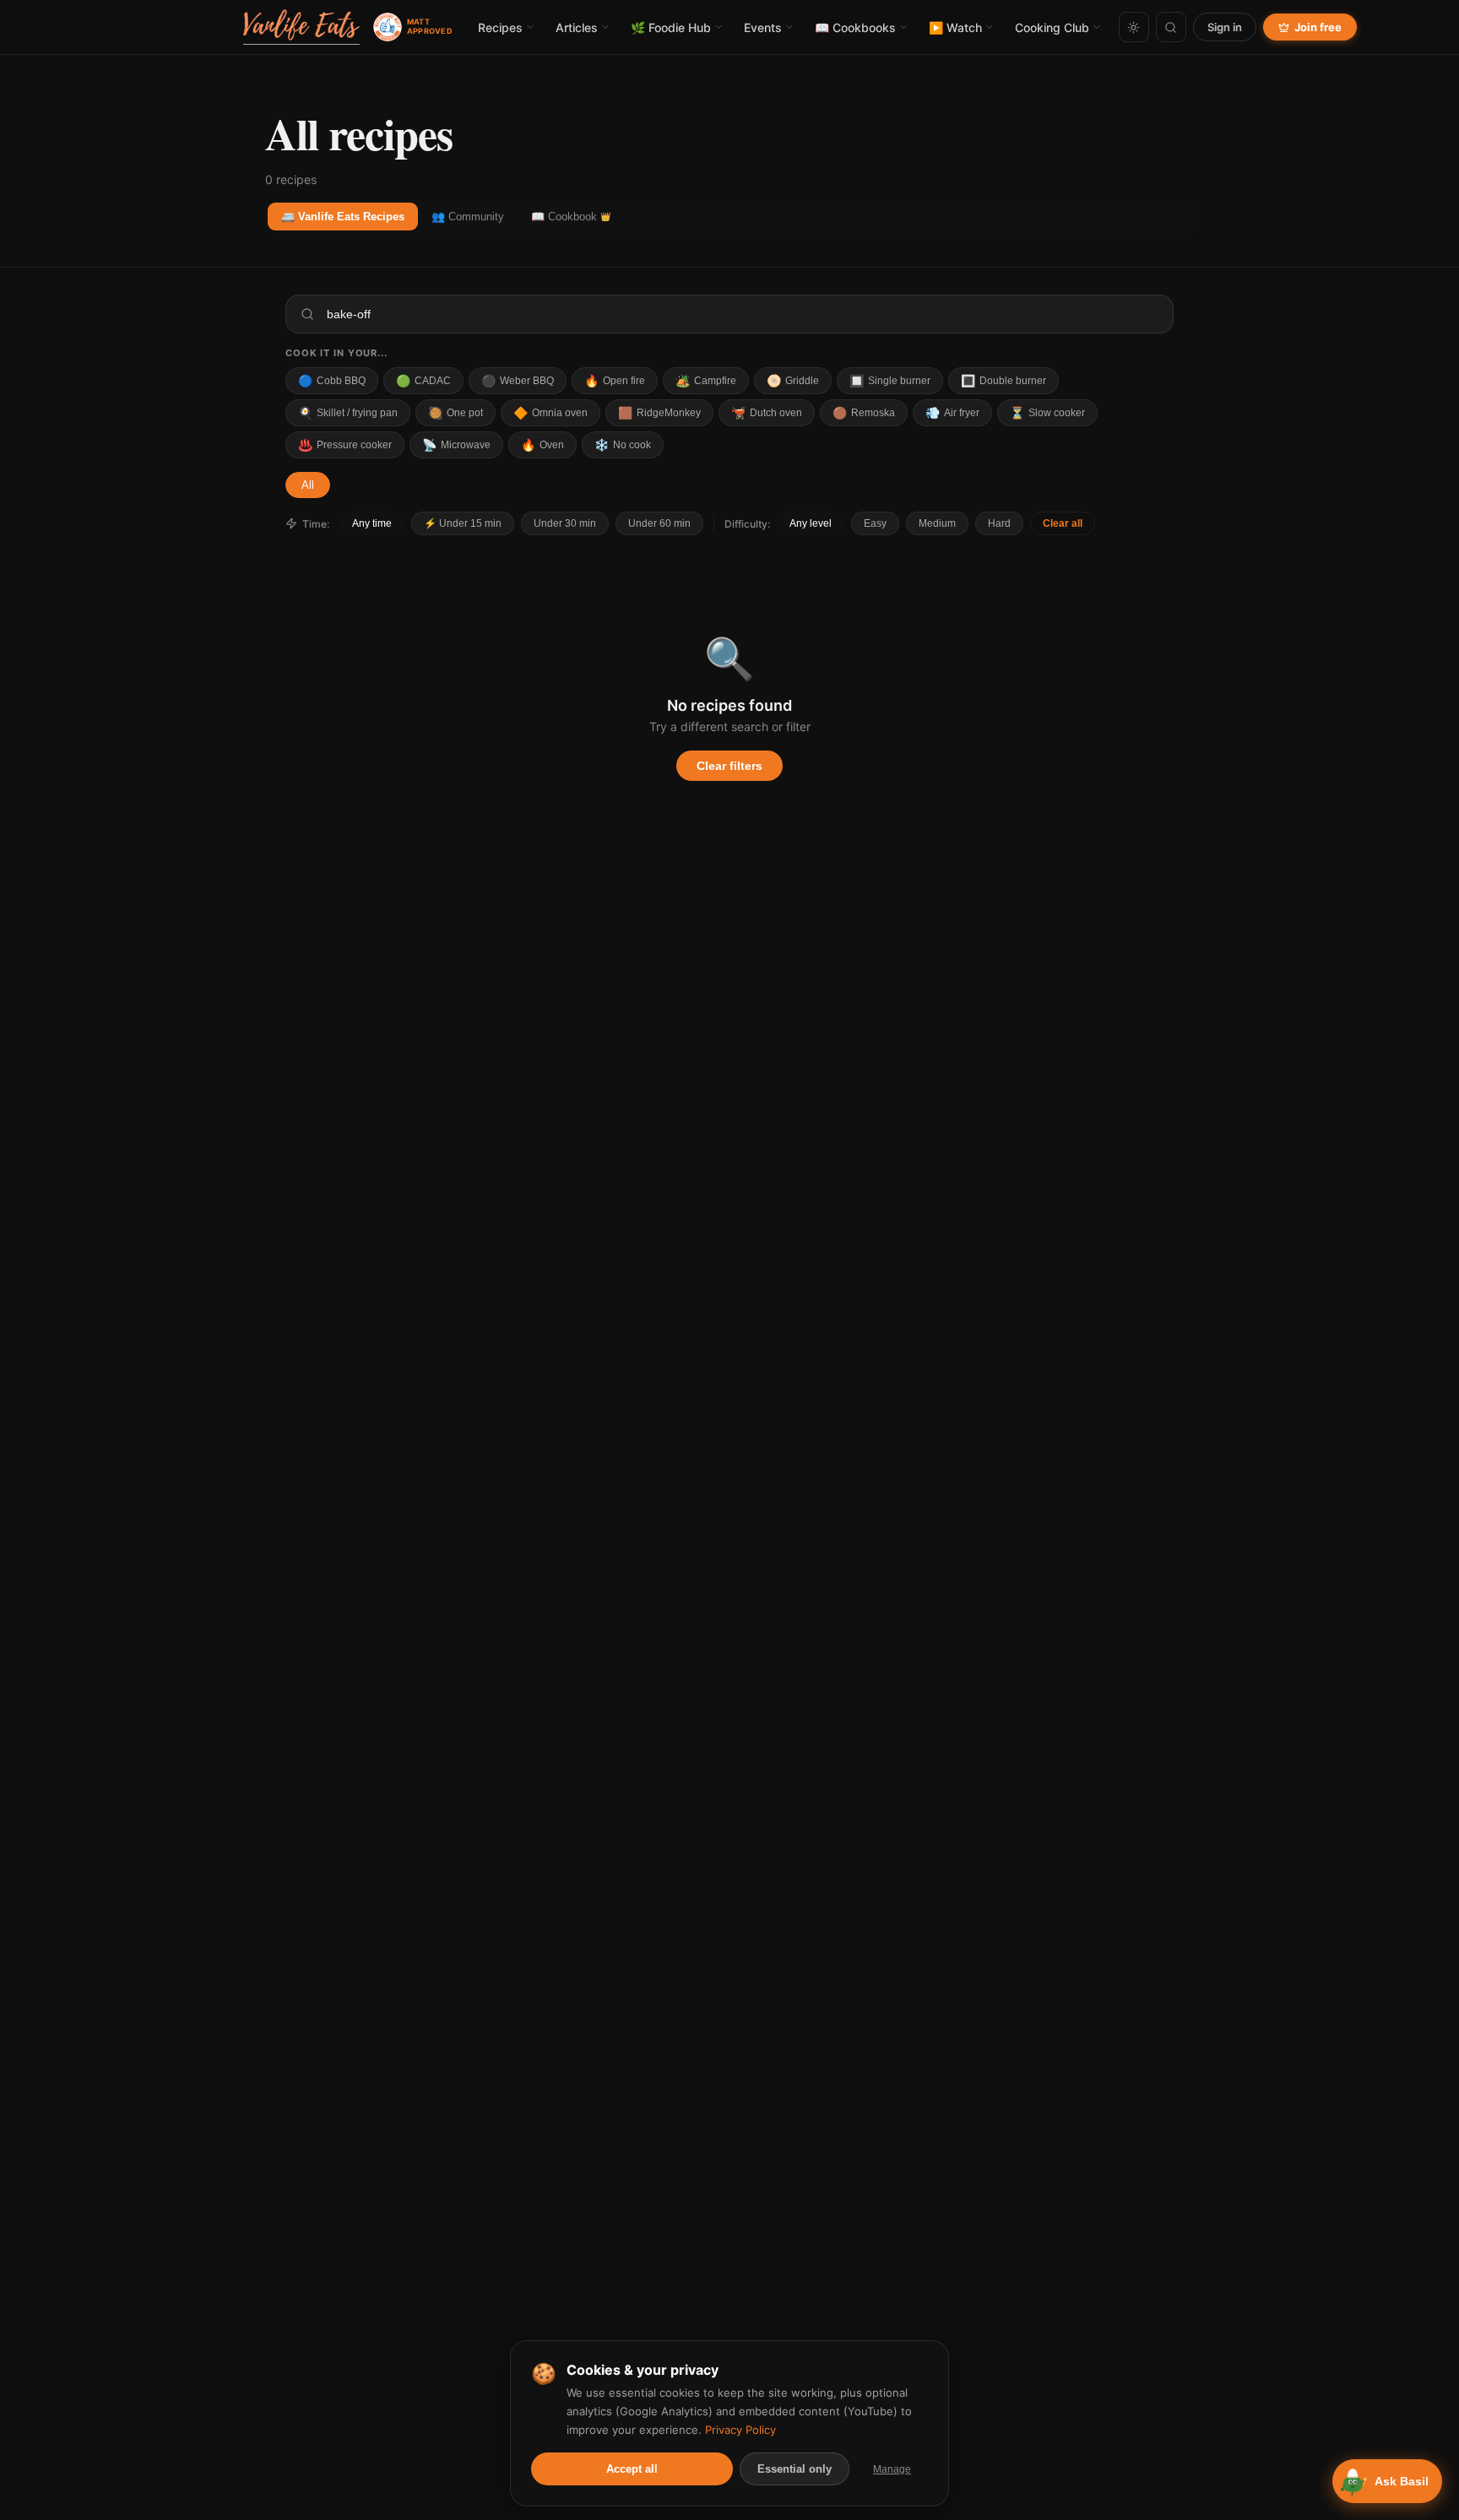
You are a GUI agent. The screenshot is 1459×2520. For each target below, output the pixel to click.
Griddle (793, 381)
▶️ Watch (955, 27)
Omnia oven (551, 413)
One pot (456, 413)
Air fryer (952, 413)
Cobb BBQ (332, 381)
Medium (937, 523)
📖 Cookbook (571, 217)
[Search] (1171, 27)
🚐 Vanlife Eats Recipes (343, 217)
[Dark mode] (1134, 27)
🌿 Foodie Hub (671, 27)
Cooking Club (1052, 27)
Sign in (1225, 27)
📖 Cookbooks (855, 27)
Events (763, 27)
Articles (577, 27)
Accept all (632, 2469)
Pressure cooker (345, 445)
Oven (542, 445)
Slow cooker (1047, 413)
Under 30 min (565, 523)
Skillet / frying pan (348, 413)
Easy (875, 523)
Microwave (456, 445)
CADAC (423, 381)
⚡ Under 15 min (463, 523)
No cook (623, 445)
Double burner (1003, 381)
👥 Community (468, 217)
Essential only (795, 2469)
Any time (372, 523)
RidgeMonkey (659, 413)
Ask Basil (1402, 2481)
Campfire (706, 381)
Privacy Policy (740, 2430)
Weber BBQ (518, 381)
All (308, 485)
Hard (999, 523)
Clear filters (729, 766)
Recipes (500, 27)
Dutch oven (767, 413)
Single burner (890, 381)
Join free (1318, 27)
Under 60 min (659, 523)
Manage (892, 2469)
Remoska (864, 413)
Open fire (615, 381)
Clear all (1063, 523)
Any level (811, 523)
